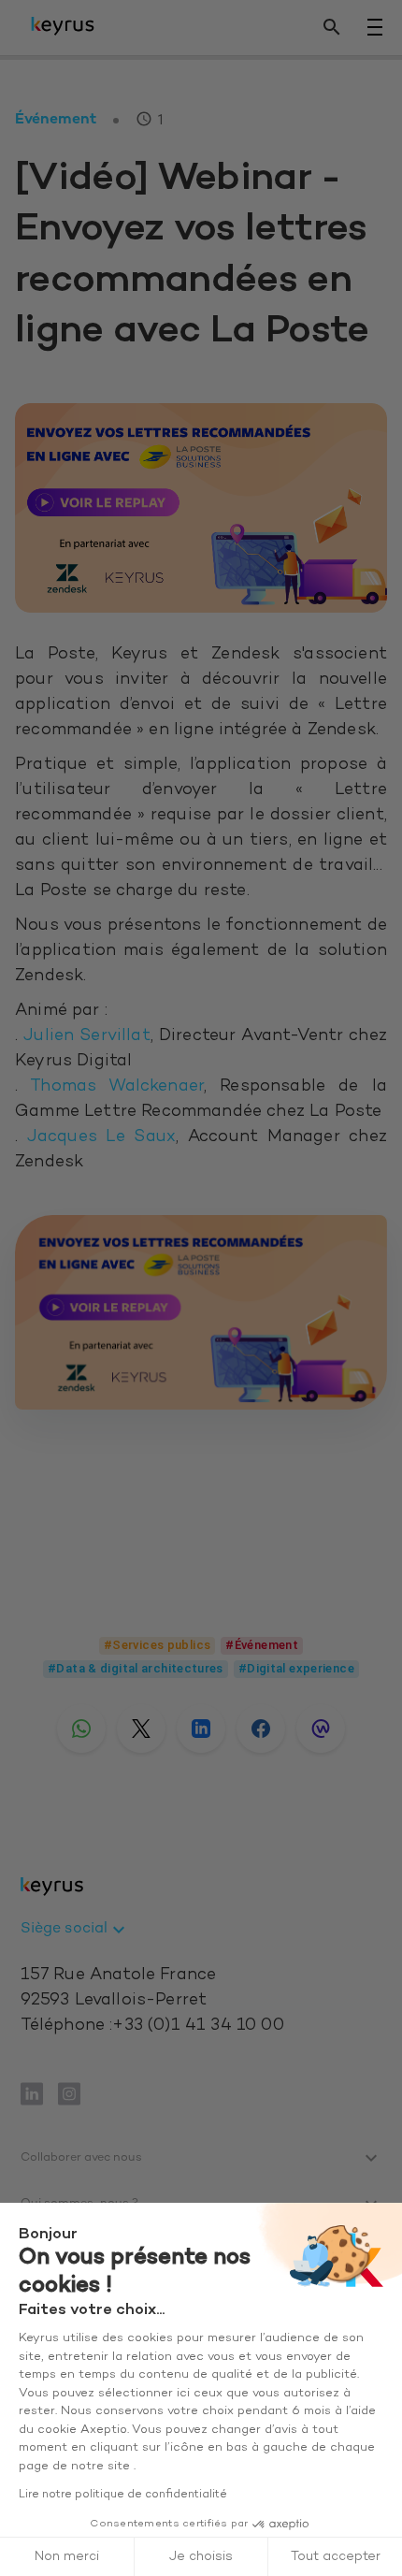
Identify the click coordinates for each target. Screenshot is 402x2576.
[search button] (332, 28)
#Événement (262, 1645)
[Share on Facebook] (261, 1729)
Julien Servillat (87, 1036)
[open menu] (375, 27)
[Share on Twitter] (141, 1729)
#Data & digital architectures (136, 1668)
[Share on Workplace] (321, 1729)
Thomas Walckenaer (117, 1087)
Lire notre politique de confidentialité (123, 2495)
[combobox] (76, 1930)
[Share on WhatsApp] (81, 1729)
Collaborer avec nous (81, 2158)
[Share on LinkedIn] (201, 1729)
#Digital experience (296, 1668)
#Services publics (157, 1645)
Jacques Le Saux (101, 1137)
